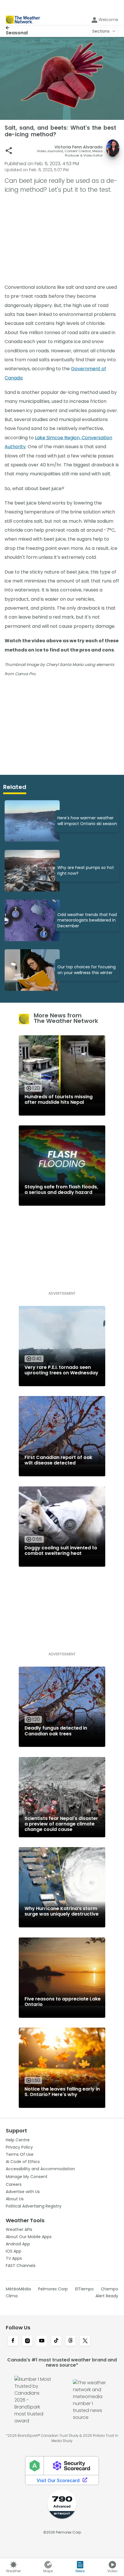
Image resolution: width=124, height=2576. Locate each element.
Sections (101, 31)
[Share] (9, 151)
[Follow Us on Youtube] (42, 2341)
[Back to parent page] (17, 28)
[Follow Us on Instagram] (27, 2341)
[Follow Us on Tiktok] (56, 2341)
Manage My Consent (27, 2177)
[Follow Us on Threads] (71, 2341)
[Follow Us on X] (85, 2341)
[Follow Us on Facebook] (13, 2341)
